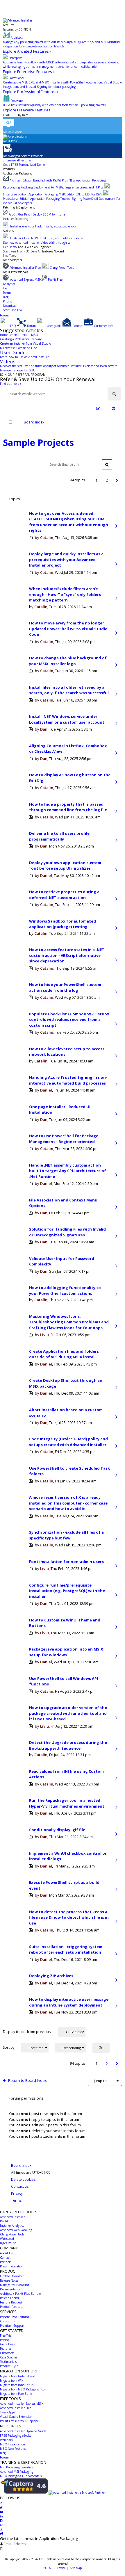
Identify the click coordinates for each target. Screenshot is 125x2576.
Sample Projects (38, 442)
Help (6, 288)
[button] (117, 480)
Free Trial (6, 2335)
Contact (5, 2258)
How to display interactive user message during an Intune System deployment (69, 2002)
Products (9, 169)
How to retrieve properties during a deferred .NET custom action (64, 895)
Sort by (9, 2047)
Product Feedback (12, 2307)
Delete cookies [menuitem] (23, 2179)
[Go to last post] (116, 526)
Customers (7, 2353)
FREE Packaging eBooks (16, 2436)
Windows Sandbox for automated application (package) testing (63, 924)
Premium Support (12, 2326)
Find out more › (10, 384)
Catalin (47, 537)
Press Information (12, 2266)
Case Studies (9, 2357)
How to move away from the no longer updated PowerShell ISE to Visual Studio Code (68, 629)
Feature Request (11, 2302)
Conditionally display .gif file (57, 1830)
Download (10, 306)
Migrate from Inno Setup (17, 2385)
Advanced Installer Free (16, 2408)
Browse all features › (20, 160)
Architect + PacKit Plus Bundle (20, 2294)
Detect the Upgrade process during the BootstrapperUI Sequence (68, 1745)
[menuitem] (113, 408)
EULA (47, 2568)
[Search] (114, 394)
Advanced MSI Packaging (17, 2472)
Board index (21, 2165)
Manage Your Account (15, 2285)
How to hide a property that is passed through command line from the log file (68, 807)
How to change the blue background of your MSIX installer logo (68, 661)
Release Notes (9, 2281)
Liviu (44, 1335)
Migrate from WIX (12, 2381)
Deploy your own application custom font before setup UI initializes (65, 866)
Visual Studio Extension (16, 2417)
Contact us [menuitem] (20, 2186)
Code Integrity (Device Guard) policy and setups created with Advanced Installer (68, 1442)
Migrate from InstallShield (18, 2376)
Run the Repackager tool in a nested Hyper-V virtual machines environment (67, 1803)
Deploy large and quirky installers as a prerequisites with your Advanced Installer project (66, 559)
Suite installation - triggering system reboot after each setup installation (66, 1950)
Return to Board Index (27, 2080)
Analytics (9, 284)
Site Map (76, 2568)
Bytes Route (8, 2243)
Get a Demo (8, 2344)
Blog (6, 297)
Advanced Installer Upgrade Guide (23, 2431)
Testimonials (8, 2362)
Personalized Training (15, 2317)
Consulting (8, 2321)
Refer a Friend (9, 2298)
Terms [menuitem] (16, 2200)
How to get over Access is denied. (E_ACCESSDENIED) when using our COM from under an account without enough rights (69, 522)
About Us (6, 2253)
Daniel (46, 875)
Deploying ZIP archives (51, 1976)
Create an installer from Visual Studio (25, 343)
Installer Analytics (12, 2226)
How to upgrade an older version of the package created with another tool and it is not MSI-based (68, 1713)
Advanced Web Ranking (16, 2230)
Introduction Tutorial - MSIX (19, 335)
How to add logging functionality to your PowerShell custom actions (65, 1290)
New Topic (23, 464)
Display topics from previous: (28, 2032)
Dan (44, 729)
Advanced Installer (12, 2217)
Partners (6, 2262)
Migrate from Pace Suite (16, 2394)
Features (9, 25)
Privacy (60, 2568)
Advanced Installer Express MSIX (22, 2404)
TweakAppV (8, 2412)
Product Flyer (9, 2366)
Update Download (12, 2276)
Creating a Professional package (21, 339)
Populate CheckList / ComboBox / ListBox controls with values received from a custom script (69, 1020)
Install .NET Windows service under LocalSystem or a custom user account (67, 719)
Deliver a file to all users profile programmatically (59, 836)
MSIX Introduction (12, 2444)
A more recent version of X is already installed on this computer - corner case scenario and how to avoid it (68, 1503)
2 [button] (107, 480)
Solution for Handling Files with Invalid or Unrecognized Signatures (67, 1232)
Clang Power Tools (12, 2234)
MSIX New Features (13, 2449)
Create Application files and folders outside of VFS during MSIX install (64, 1354)
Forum (7, 293)
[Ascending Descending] (73, 2048)
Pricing (8, 301)
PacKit (4, 2221)
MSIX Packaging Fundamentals (21, 2476)
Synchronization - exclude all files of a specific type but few (66, 1535)
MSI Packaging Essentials (17, 2467)
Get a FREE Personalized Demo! (24, 165)
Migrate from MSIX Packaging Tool (23, 2389)
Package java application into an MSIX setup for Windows (66, 1652)
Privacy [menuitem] (17, 2193)
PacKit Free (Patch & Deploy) (19, 2421)
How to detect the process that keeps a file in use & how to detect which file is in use (69, 1917)
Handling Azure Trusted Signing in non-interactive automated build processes (68, 1080)
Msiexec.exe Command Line (18, 348)
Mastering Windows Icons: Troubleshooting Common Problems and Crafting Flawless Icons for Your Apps (69, 1322)
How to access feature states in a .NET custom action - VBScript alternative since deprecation (67, 955)
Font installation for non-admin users (66, 1562)
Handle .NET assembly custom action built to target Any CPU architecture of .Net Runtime (68, 1171)
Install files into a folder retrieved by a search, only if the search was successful (69, 690)
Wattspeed (7, 2239)
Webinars (6, 2440)
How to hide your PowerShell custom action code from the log (65, 987)
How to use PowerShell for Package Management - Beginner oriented (64, 1139)
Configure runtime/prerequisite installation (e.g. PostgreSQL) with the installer (67, 1591)
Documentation (11, 2289)
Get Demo (10, 247)
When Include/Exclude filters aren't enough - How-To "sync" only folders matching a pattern (65, 594)
